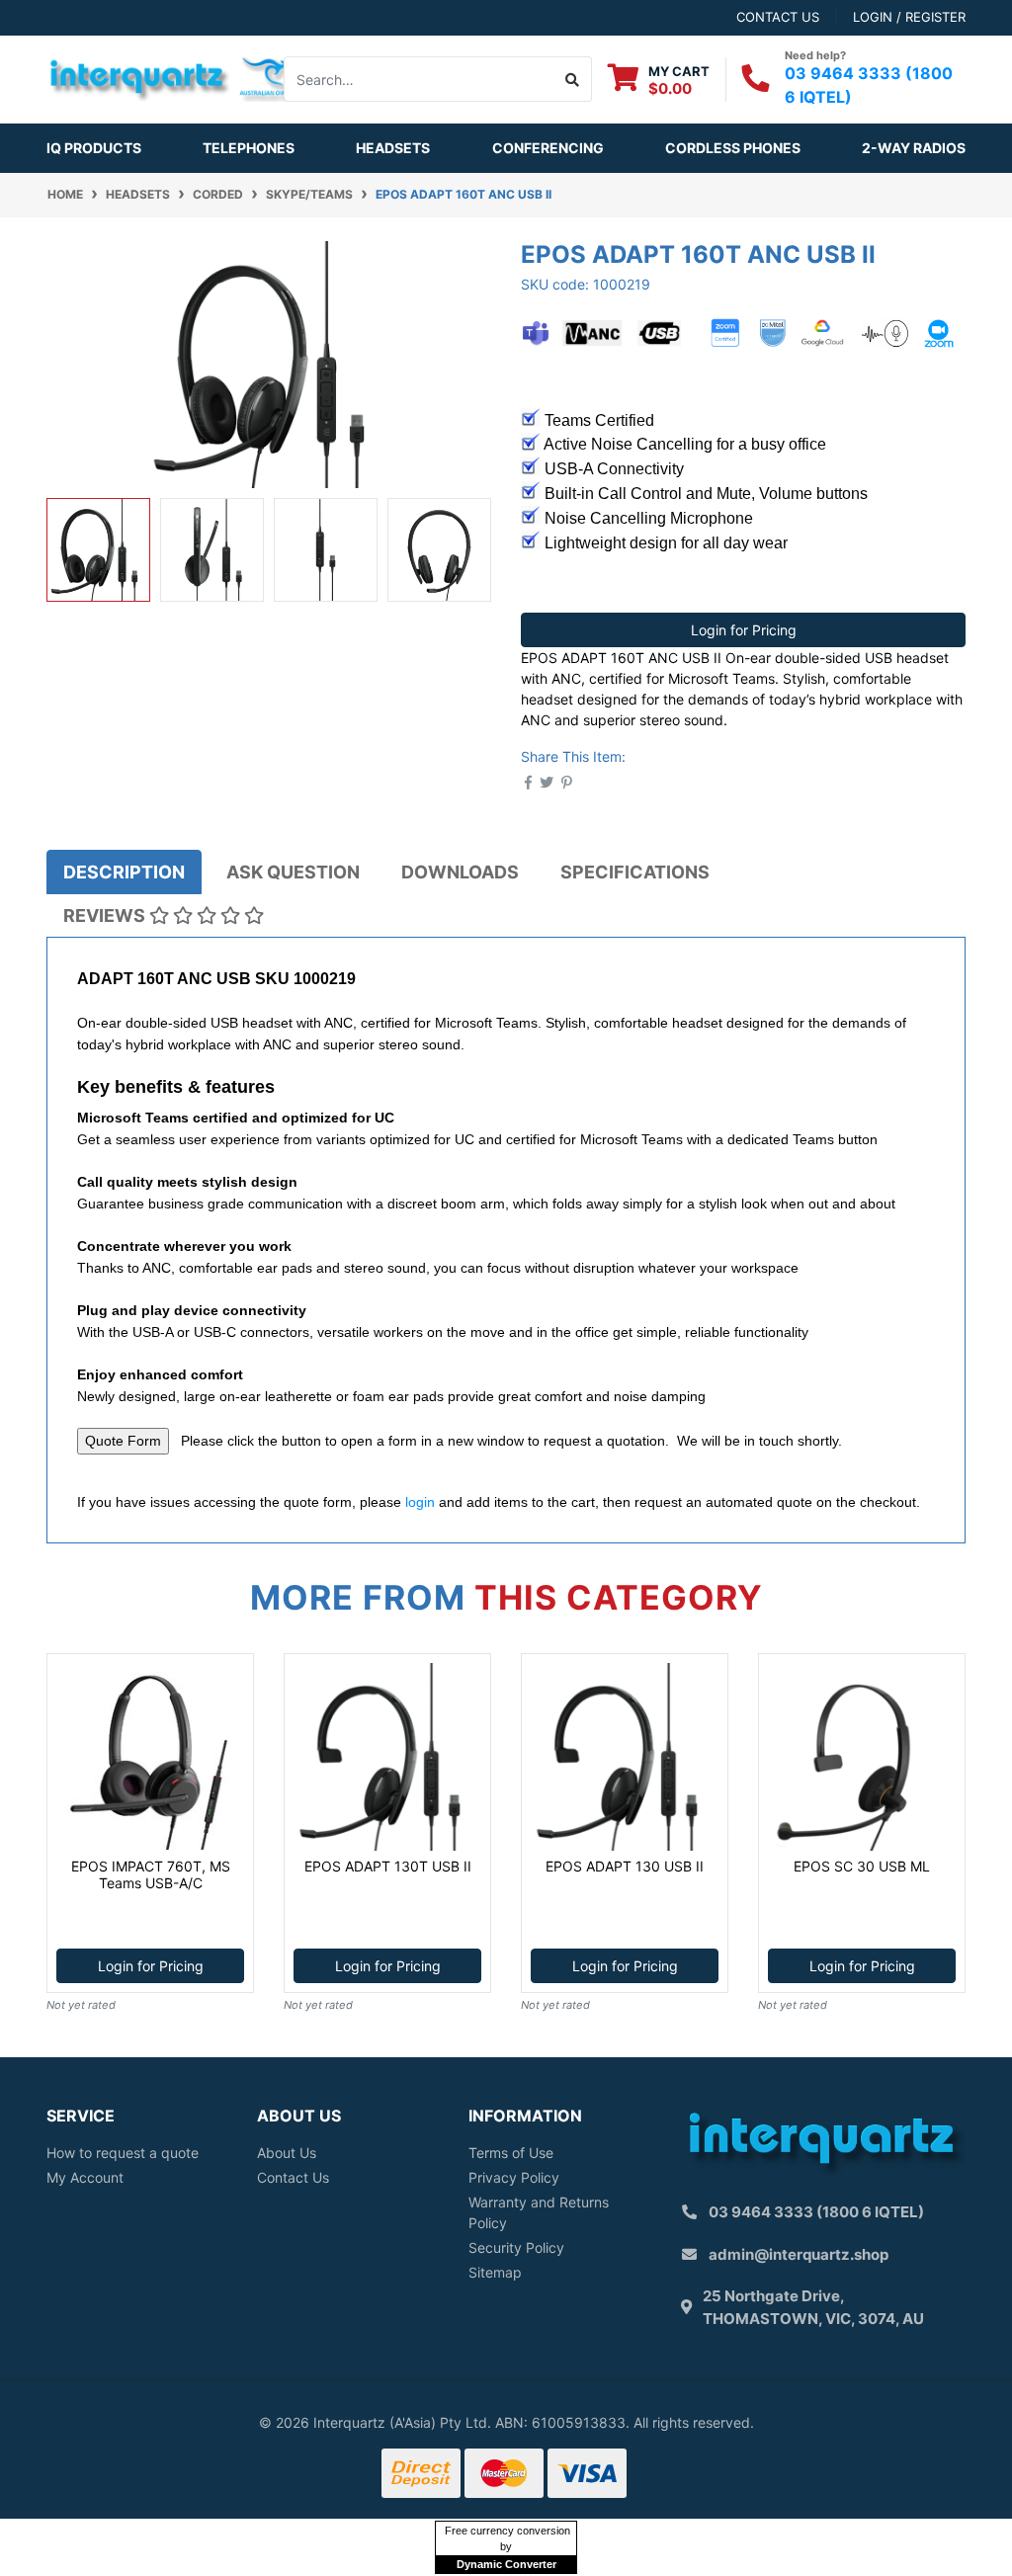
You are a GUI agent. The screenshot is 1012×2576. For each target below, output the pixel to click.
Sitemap (495, 2272)
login (420, 1502)
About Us (287, 2153)
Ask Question (293, 872)
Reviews (106, 915)
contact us (778, 17)
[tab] (124, 872)
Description (124, 872)
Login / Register (909, 17)
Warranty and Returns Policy (539, 2212)
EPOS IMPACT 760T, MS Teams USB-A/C (151, 1874)
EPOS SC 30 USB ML (862, 1866)
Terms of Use (511, 2153)
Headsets (393, 148)
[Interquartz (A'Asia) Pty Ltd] (176, 78)
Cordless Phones (733, 148)
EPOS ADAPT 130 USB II (625, 1866)
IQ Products (94, 148)
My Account (85, 2177)
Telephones (249, 148)
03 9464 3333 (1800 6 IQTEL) (816, 2212)
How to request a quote (123, 2153)
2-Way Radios (914, 148)
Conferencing (548, 148)
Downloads (460, 872)
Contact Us (293, 2177)
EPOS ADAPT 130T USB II (388, 1866)
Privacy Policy (514, 2177)
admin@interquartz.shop (799, 2254)
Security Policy (516, 2247)
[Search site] (573, 79)
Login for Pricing (744, 630)
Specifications (635, 872)
